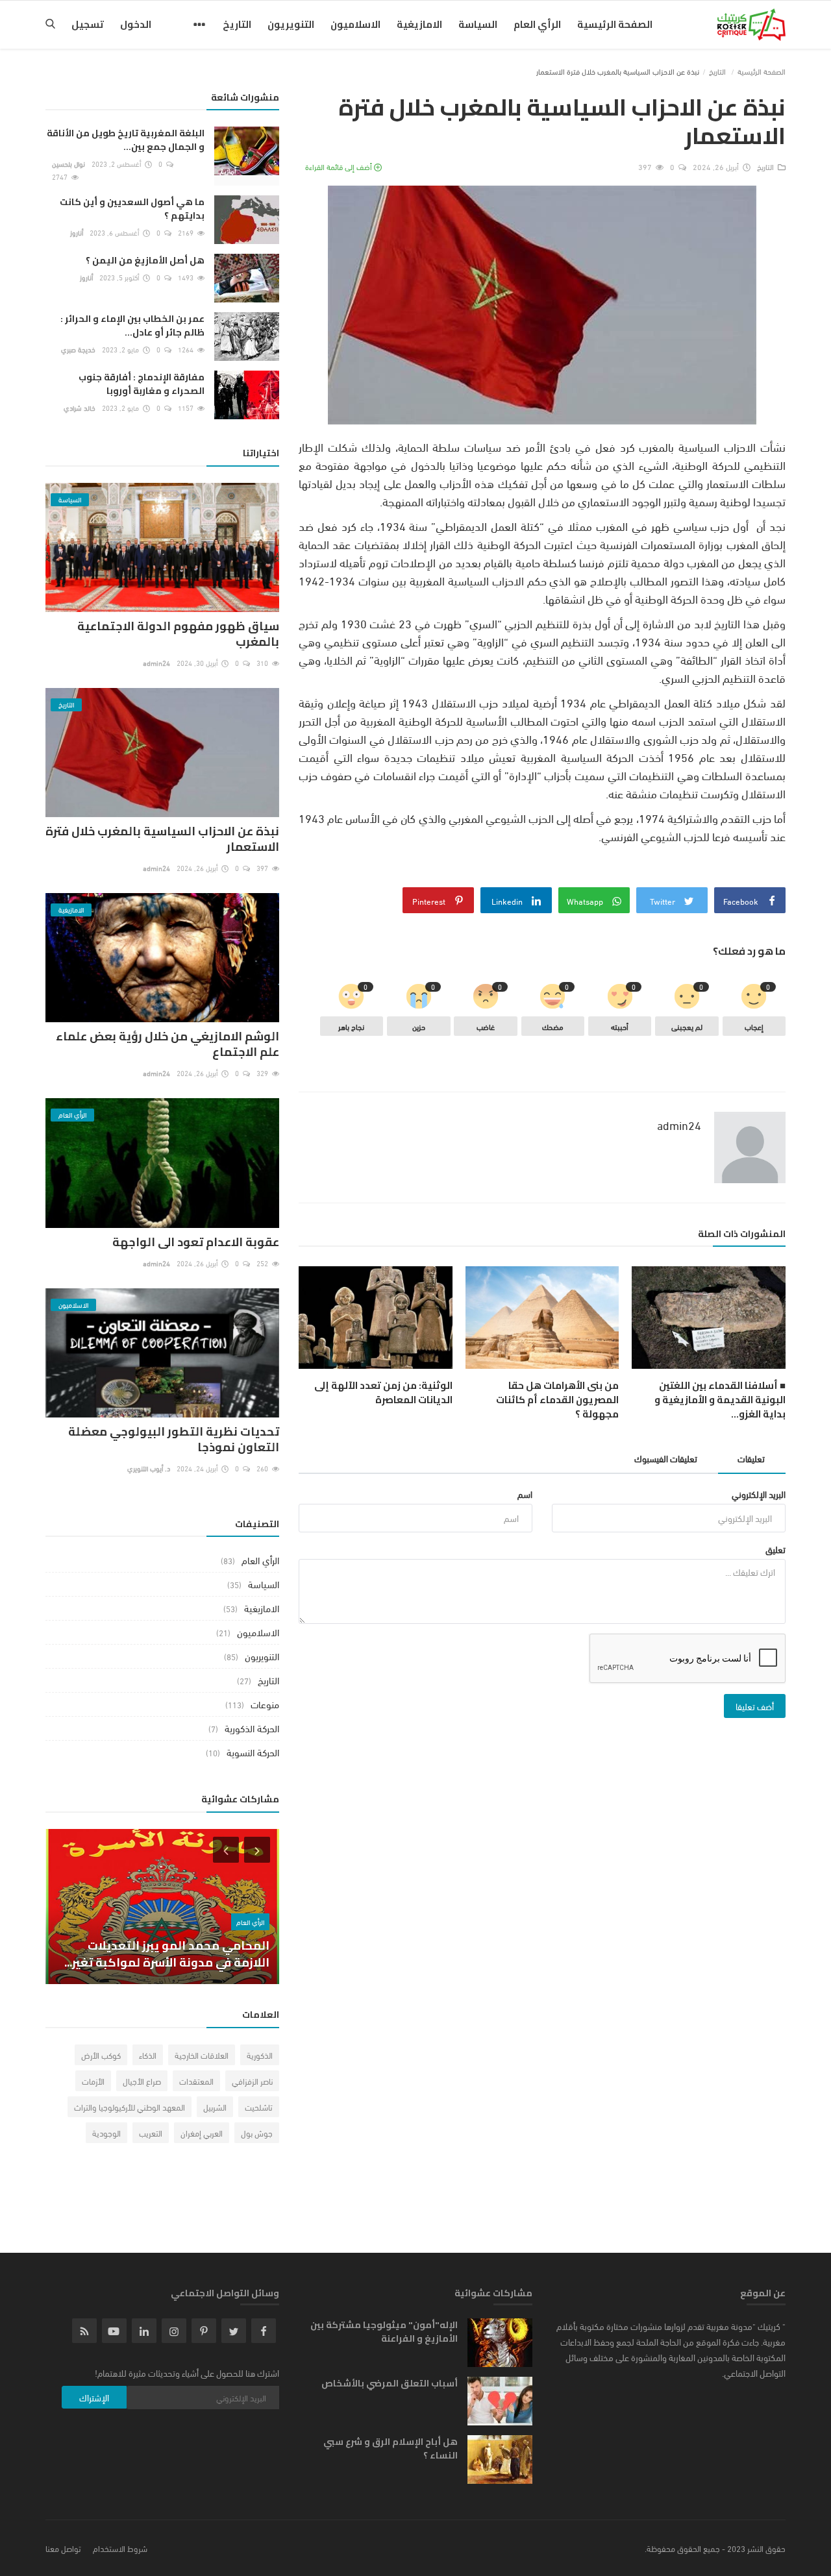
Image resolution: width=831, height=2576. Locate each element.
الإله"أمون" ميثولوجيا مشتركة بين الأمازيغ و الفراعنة (384, 2332)
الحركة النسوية (253, 1752)
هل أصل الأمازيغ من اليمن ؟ (145, 261)
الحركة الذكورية (252, 1728)
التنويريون (291, 24)
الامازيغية (419, 24)
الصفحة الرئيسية (615, 24)
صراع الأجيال (142, 2081)
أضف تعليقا (755, 1706)
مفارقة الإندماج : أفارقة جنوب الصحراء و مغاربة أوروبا (142, 384)
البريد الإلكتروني (759, 1494)
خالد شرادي (80, 408)
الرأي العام (537, 24)
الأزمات (93, 2081)
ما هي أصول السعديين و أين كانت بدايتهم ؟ (132, 209)
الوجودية (106, 2133)
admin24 (679, 1125)
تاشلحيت (259, 2107)
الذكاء (148, 2055)
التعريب (151, 2133)
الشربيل (215, 2107)
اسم (525, 1494)
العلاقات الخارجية (202, 2055)
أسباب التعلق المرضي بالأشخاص (390, 2384)
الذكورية (260, 2055)
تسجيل (88, 24)
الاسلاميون (355, 24)
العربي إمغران (202, 2133)
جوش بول (257, 2133)
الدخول (136, 24)
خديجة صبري (78, 349)
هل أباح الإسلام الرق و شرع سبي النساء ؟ (391, 2449)
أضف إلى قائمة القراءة (340, 166)
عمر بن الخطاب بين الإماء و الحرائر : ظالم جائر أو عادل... (132, 326)
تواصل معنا (63, 2548)
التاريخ (237, 24)
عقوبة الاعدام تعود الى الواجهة (196, 1242)
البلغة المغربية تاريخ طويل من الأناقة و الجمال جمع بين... (126, 140)
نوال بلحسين (68, 164)
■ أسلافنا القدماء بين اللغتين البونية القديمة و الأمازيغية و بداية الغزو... (720, 1400)
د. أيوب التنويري (149, 1468)
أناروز (77, 232)
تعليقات (751, 1458)
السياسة (478, 24)
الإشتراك (94, 2397)
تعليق (775, 1549)
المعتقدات (196, 2081)
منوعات (265, 1704)
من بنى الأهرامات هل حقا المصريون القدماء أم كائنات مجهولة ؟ (557, 1400)
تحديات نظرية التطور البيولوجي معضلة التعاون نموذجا (174, 1439)
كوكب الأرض (101, 2055)
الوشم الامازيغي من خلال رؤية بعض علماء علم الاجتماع (167, 1044)
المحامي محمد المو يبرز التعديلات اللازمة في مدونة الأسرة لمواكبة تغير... (167, 1954)
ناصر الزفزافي (252, 2081)
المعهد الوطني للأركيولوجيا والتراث (130, 2107)
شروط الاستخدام (120, 2548)
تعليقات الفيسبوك (666, 1458)
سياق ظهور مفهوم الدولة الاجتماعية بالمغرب (178, 634)
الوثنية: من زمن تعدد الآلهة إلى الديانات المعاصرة (383, 1393)
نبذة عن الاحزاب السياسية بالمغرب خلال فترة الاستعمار (162, 839)
